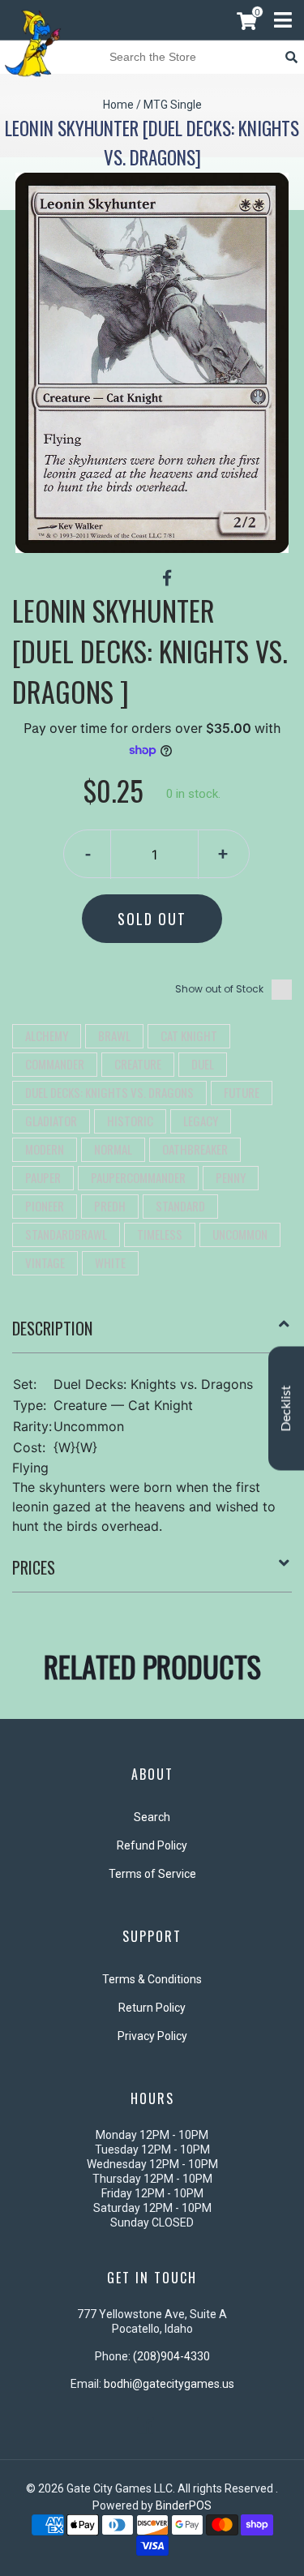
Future (242, 1092)
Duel (203, 1064)
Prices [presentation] (34, 1567)
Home (118, 105)
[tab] (152, 1335)
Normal (113, 1149)
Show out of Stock (219, 989)
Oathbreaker (195, 1149)
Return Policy (152, 2008)
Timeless (160, 1234)
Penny (231, 1177)
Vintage (45, 1262)
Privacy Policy (152, 2036)
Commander (55, 1064)
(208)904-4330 (171, 2356)
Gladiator (51, 1121)
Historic (130, 1121)
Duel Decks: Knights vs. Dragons (109, 1092)
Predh (110, 1206)
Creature (138, 1064)
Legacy (201, 1121)
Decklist (286, 1408)
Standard (180, 1206)
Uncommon (240, 1234)
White (110, 1262)
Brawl (114, 1035)
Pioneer (45, 1206)
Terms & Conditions (152, 1979)
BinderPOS (184, 2505)
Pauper (43, 1177)
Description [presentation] (52, 1328)
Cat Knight (189, 1035)
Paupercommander (138, 1177)
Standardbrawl (66, 1234)
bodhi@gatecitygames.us (169, 2384)
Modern (45, 1149)
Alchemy (47, 1035)
